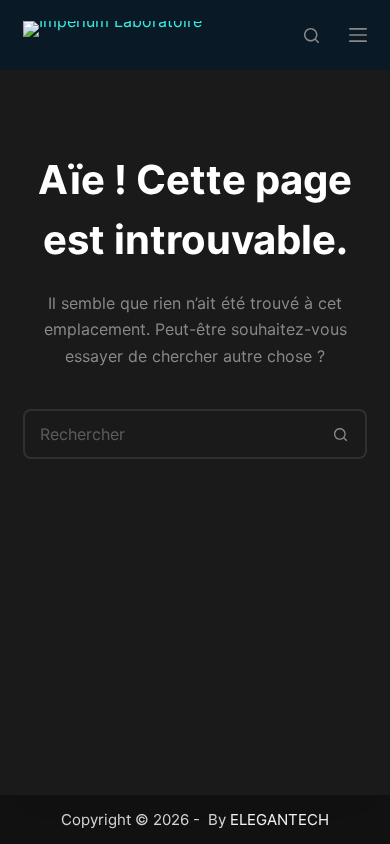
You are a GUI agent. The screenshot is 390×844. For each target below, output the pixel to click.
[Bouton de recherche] (342, 434)
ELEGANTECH (279, 819)
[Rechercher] (311, 35)
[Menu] (358, 35)
